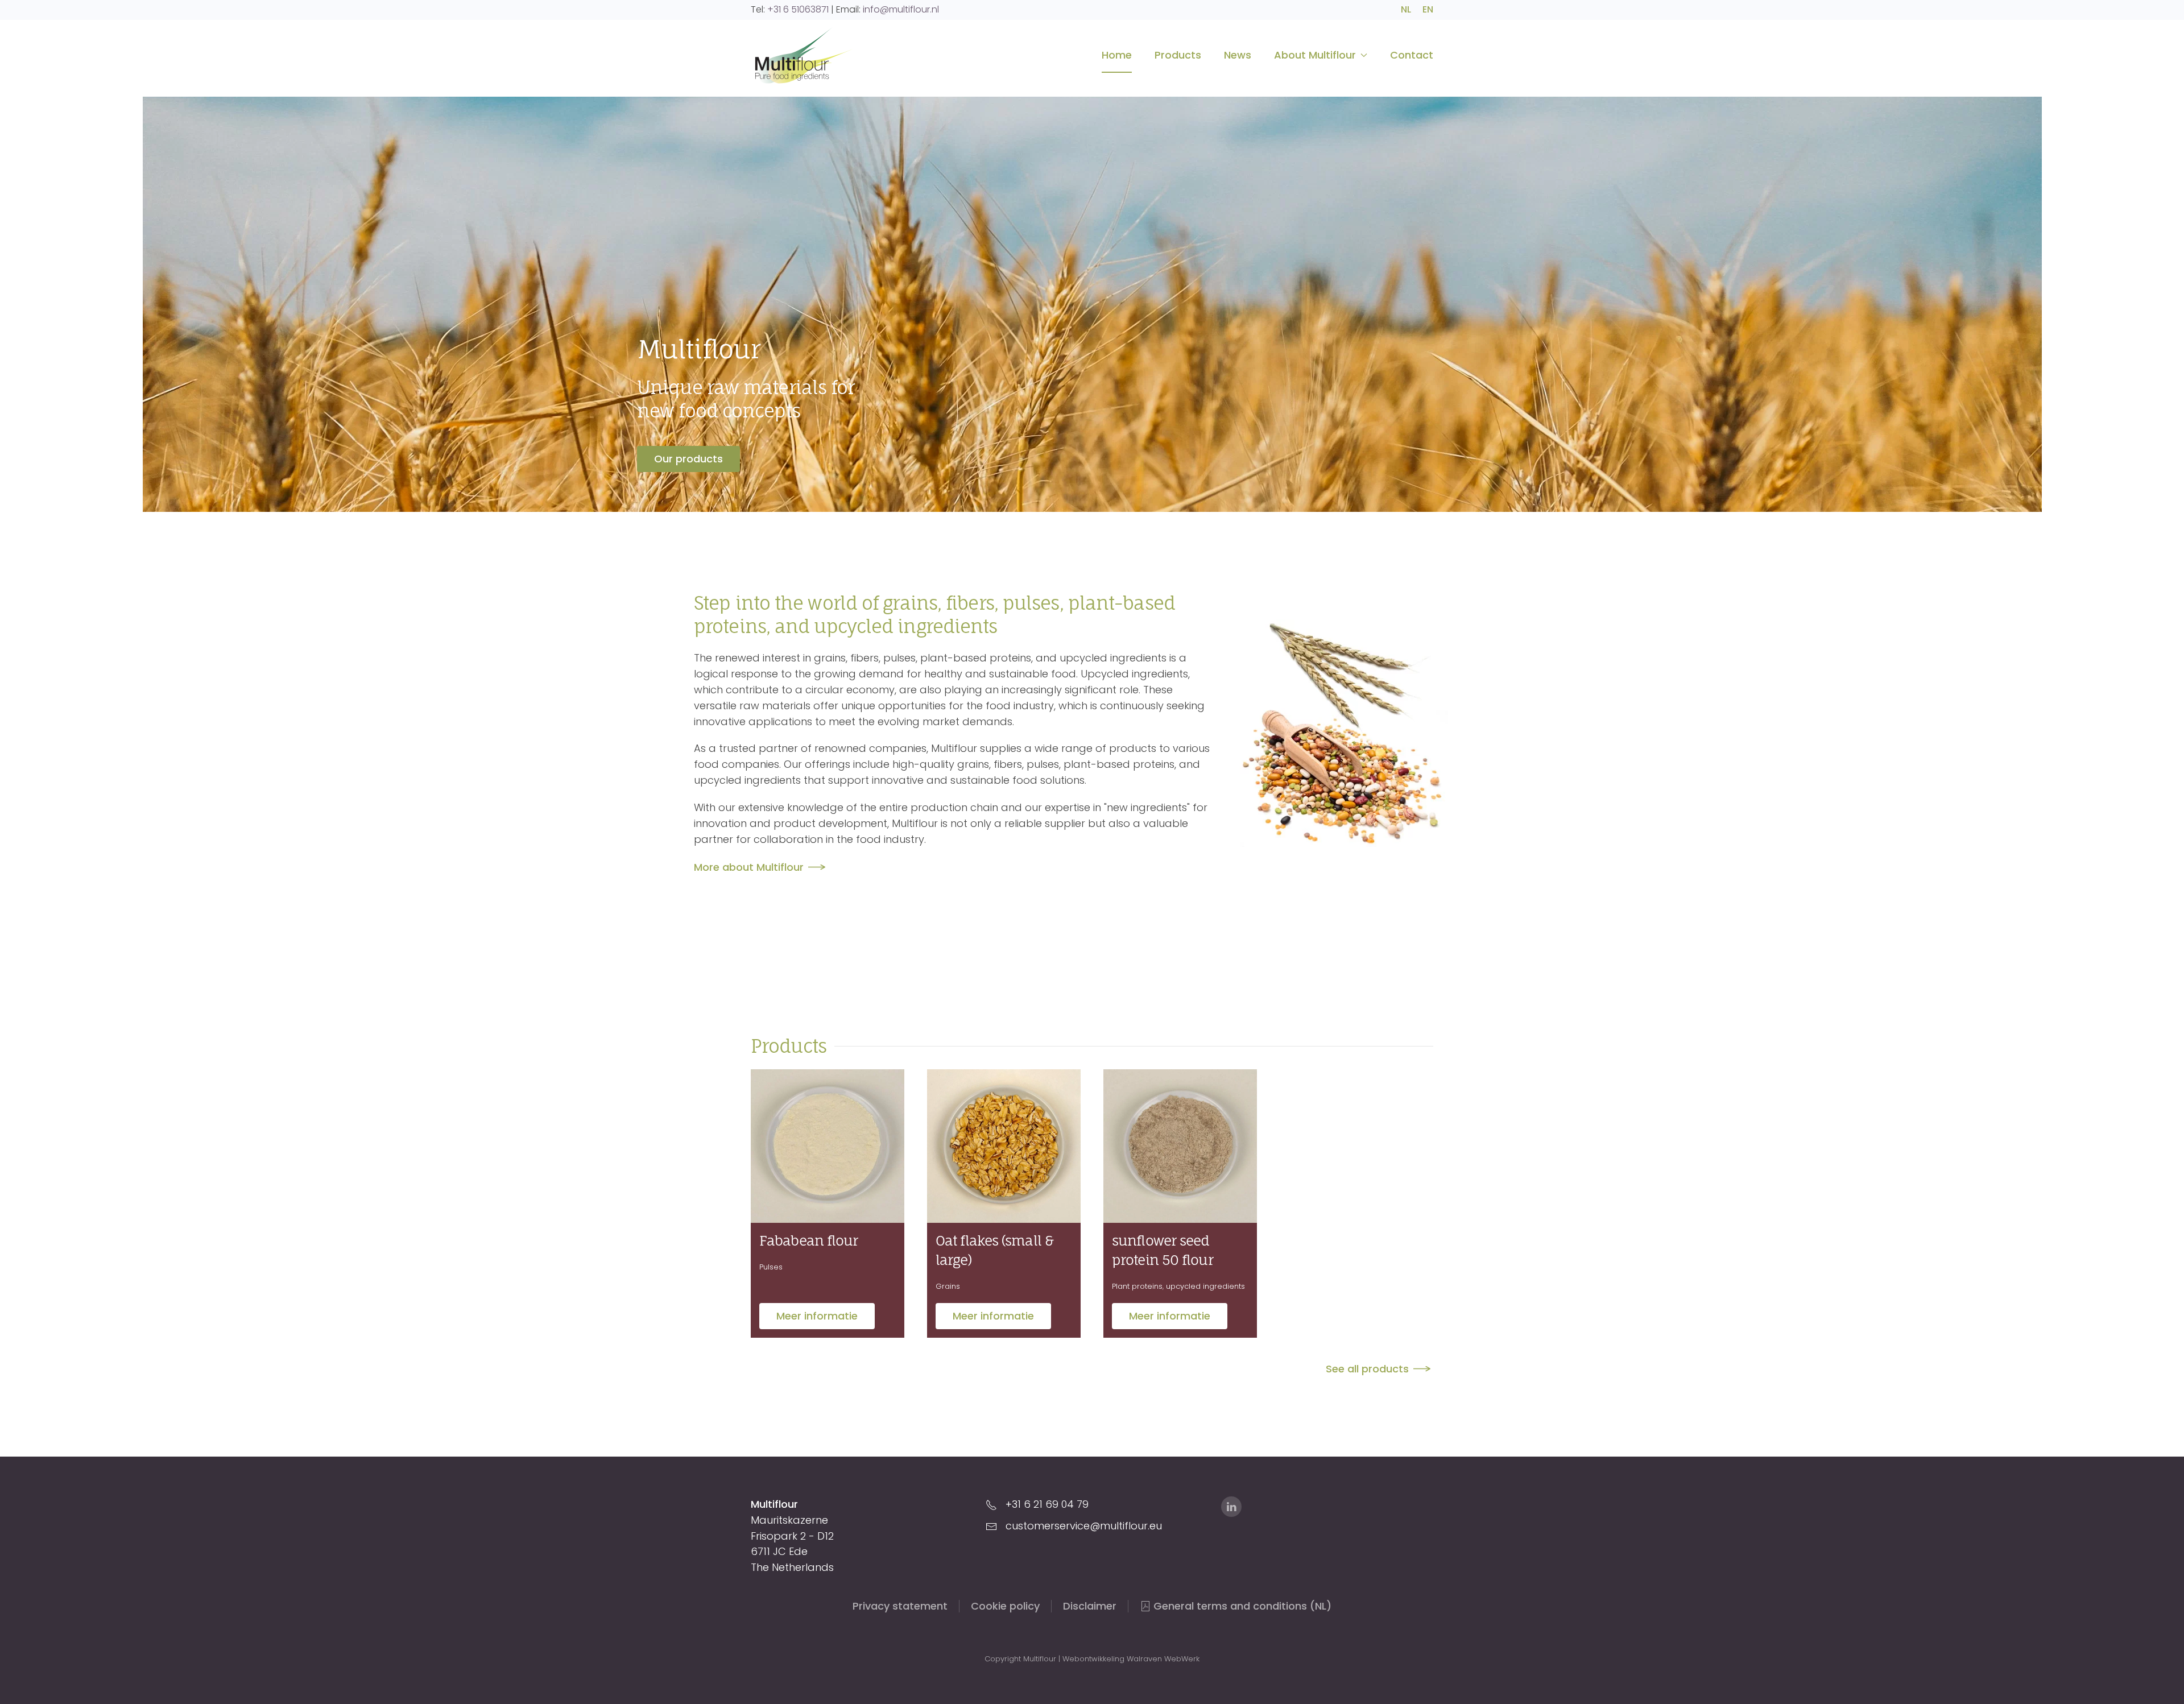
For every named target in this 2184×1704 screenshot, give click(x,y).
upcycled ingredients (1205, 1286)
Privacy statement (900, 1606)
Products (1178, 55)
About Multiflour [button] (1315, 55)
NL (1406, 9)
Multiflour (698, 349)
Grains (948, 1286)
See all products (1367, 1369)
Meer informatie (817, 1316)
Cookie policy (1005, 1606)
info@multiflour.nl (901, 9)
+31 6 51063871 (798, 9)
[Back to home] (802, 55)
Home (1117, 55)
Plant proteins (1137, 1286)
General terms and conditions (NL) (1242, 1606)
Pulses (771, 1267)
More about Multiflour (749, 867)
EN (1428, 9)
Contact (1412, 55)
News (1238, 55)
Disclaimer (1090, 1606)
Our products (688, 459)
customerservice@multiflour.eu (1084, 1526)
